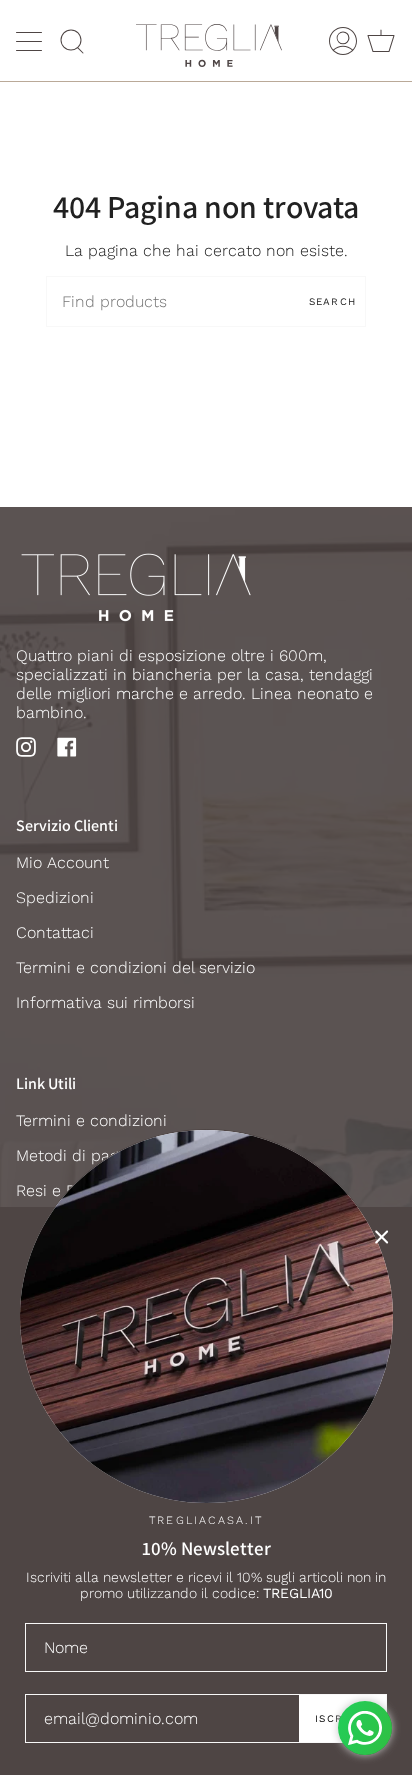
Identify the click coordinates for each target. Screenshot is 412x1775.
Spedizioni (55, 897)
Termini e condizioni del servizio (135, 967)
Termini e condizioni (91, 1120)
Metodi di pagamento (96, 1155)
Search (332, 301)
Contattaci (55, 932)
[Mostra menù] (31, 41)
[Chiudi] (382, 1237)
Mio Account (62, 862)
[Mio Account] (343, 40)
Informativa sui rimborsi (105, 1002)
